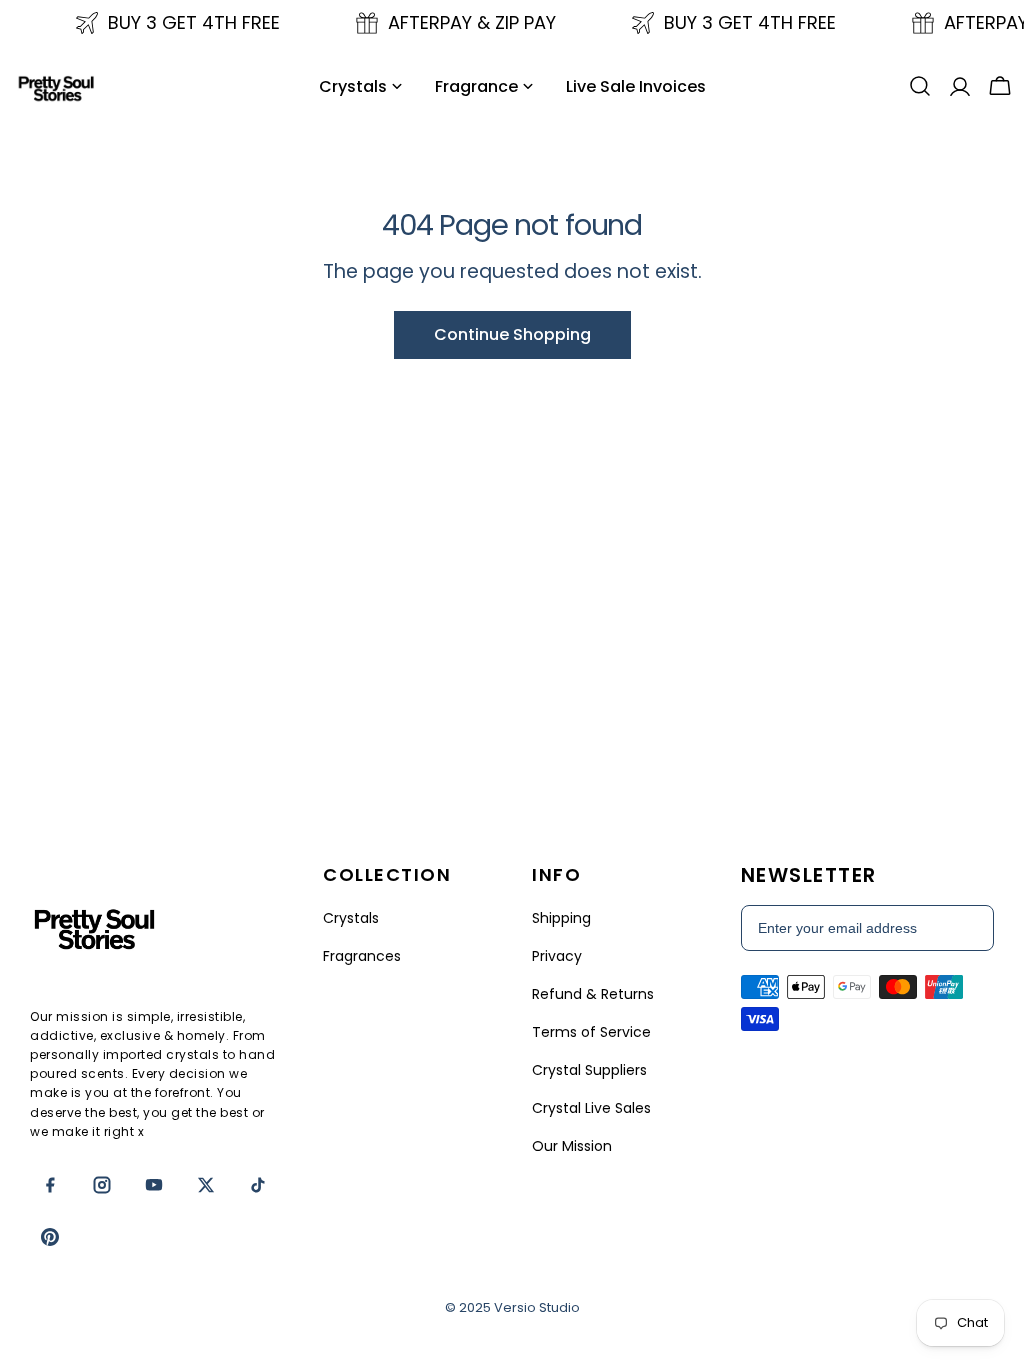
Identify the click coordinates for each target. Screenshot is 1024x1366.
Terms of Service (591, 1032)
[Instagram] (102, 1185)
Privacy (557, 956)
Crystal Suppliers (589, 1070)
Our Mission (572, 1146)
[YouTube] (154, 1185)
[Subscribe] (968, 928)
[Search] (920, 86)
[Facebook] (50, 1185)
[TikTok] (258, 1185)
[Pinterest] (50, 1237)
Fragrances (362, 956)
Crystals (351, 918)
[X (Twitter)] (206, 1185)
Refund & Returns (593, 994)
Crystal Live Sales (591, 1108)
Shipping (561, 918)
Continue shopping (512, 334)
